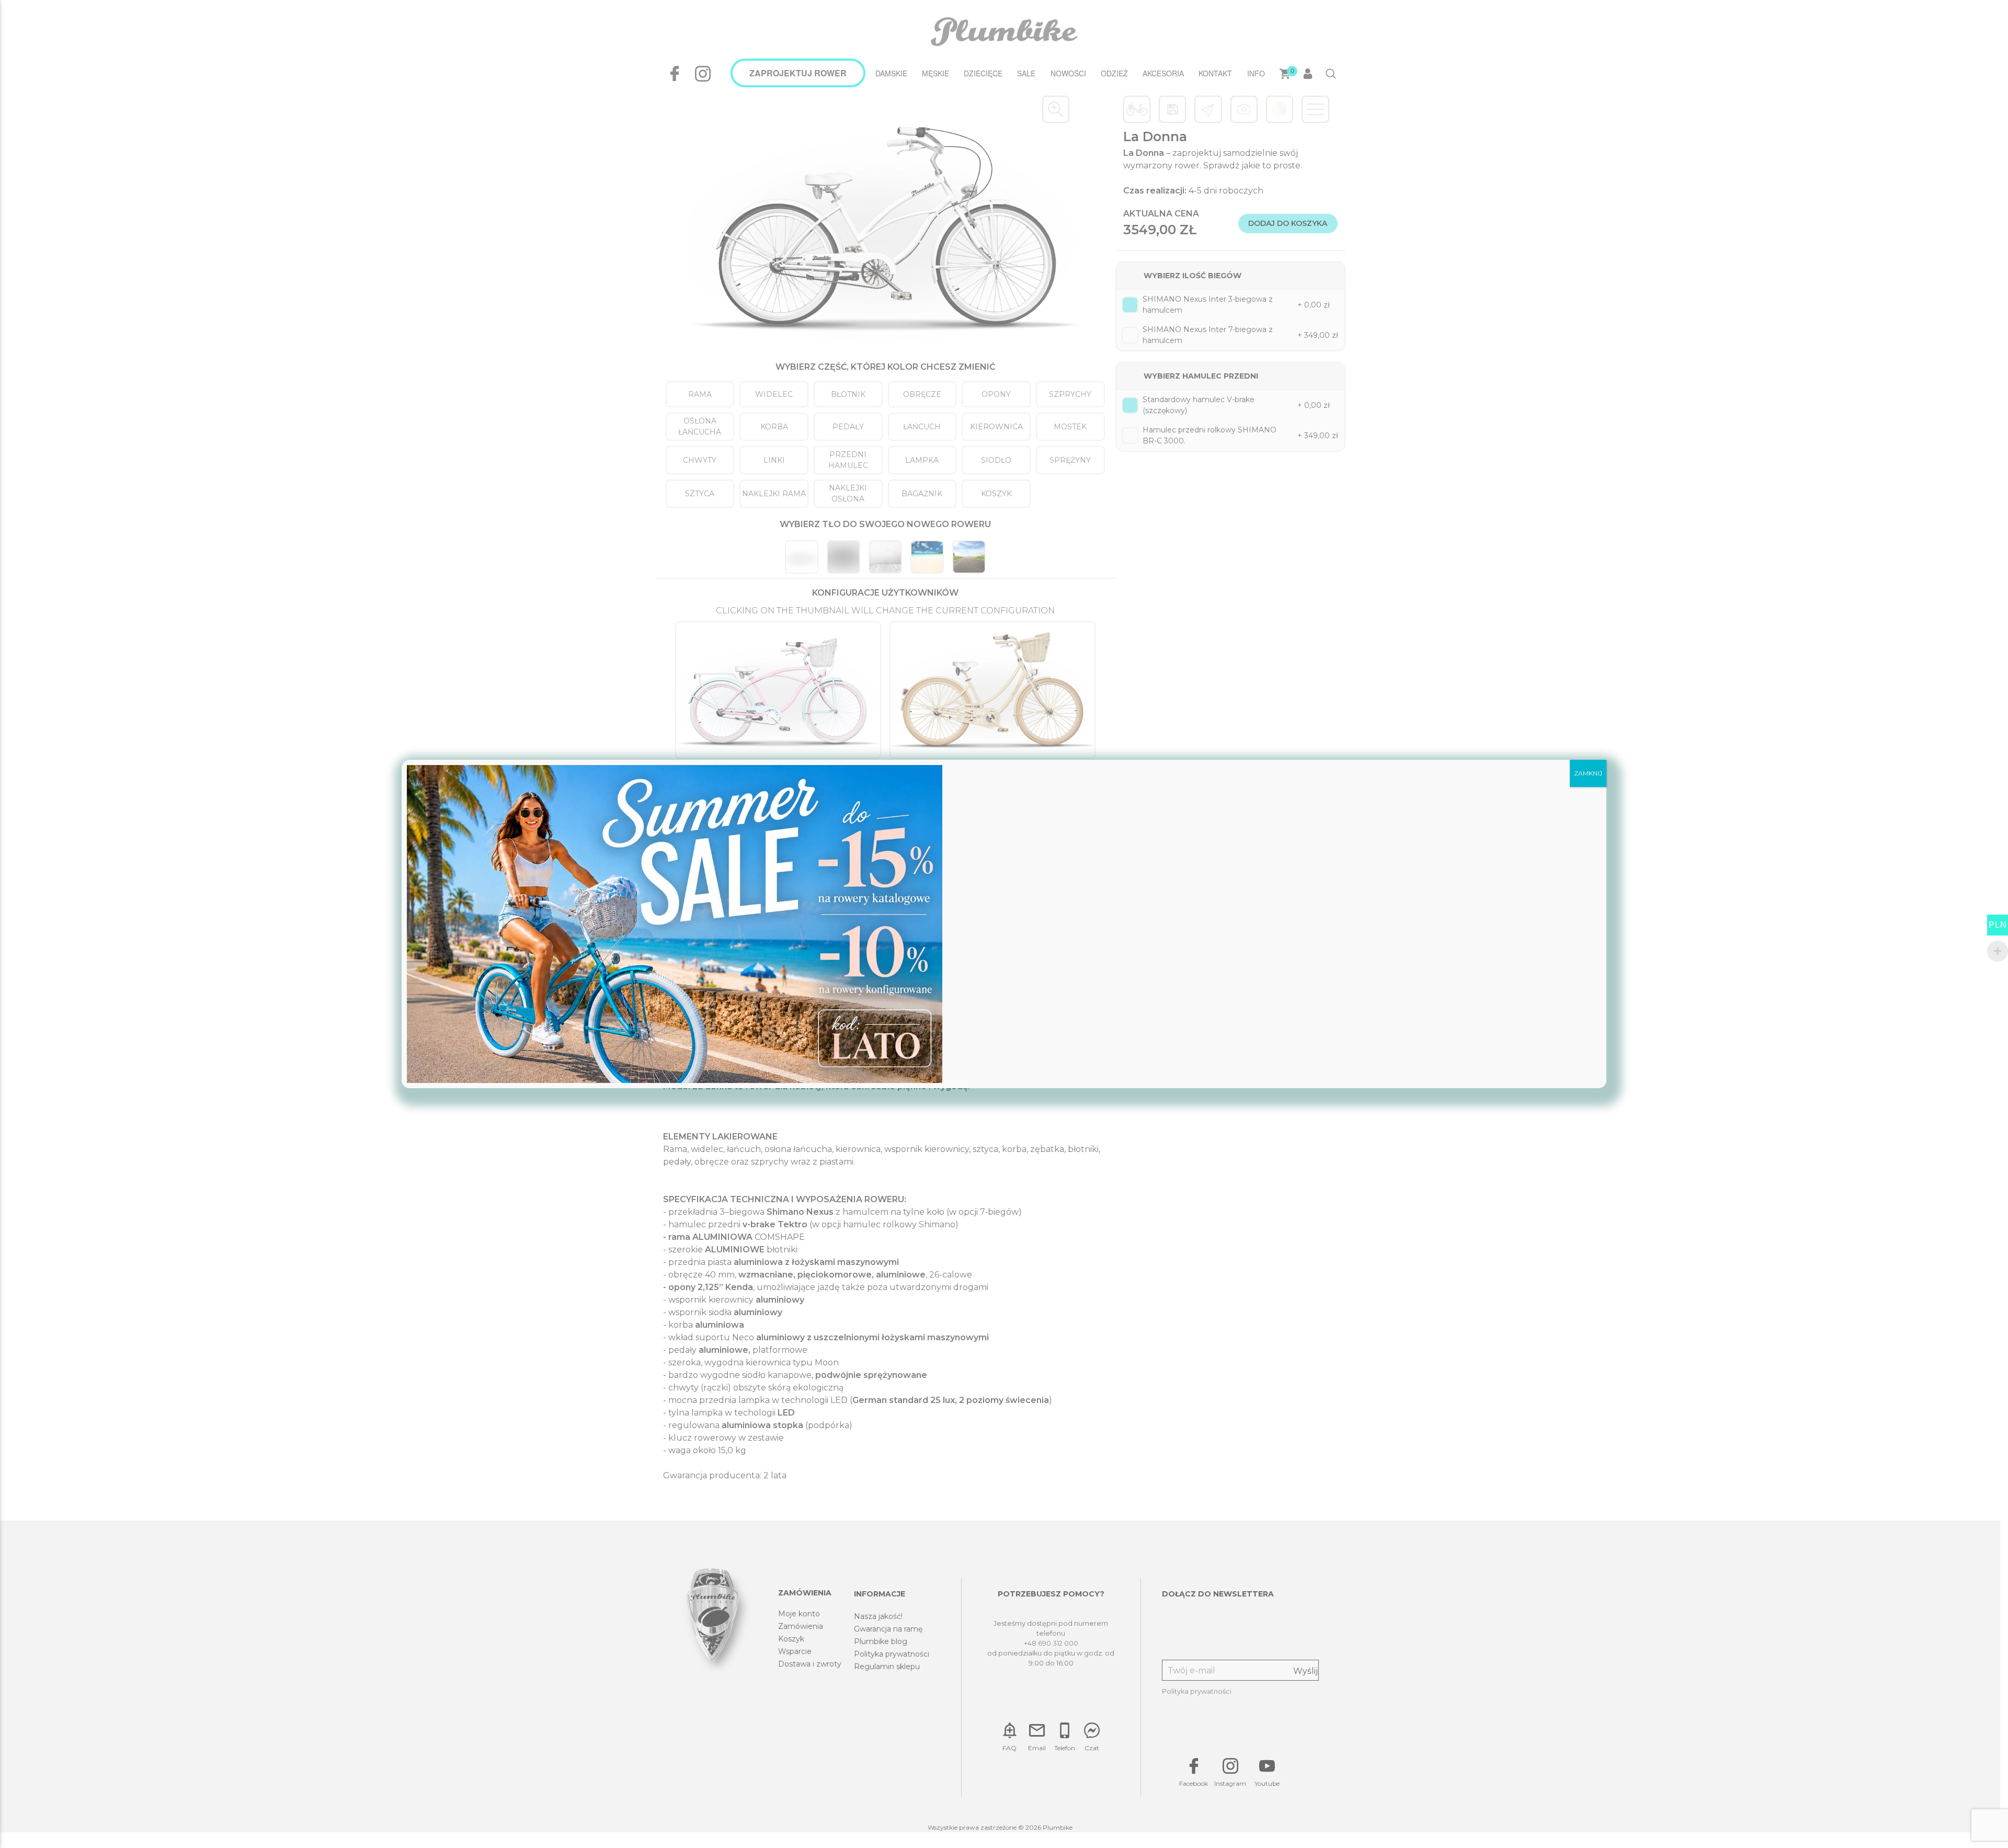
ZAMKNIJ (1588, 773)
